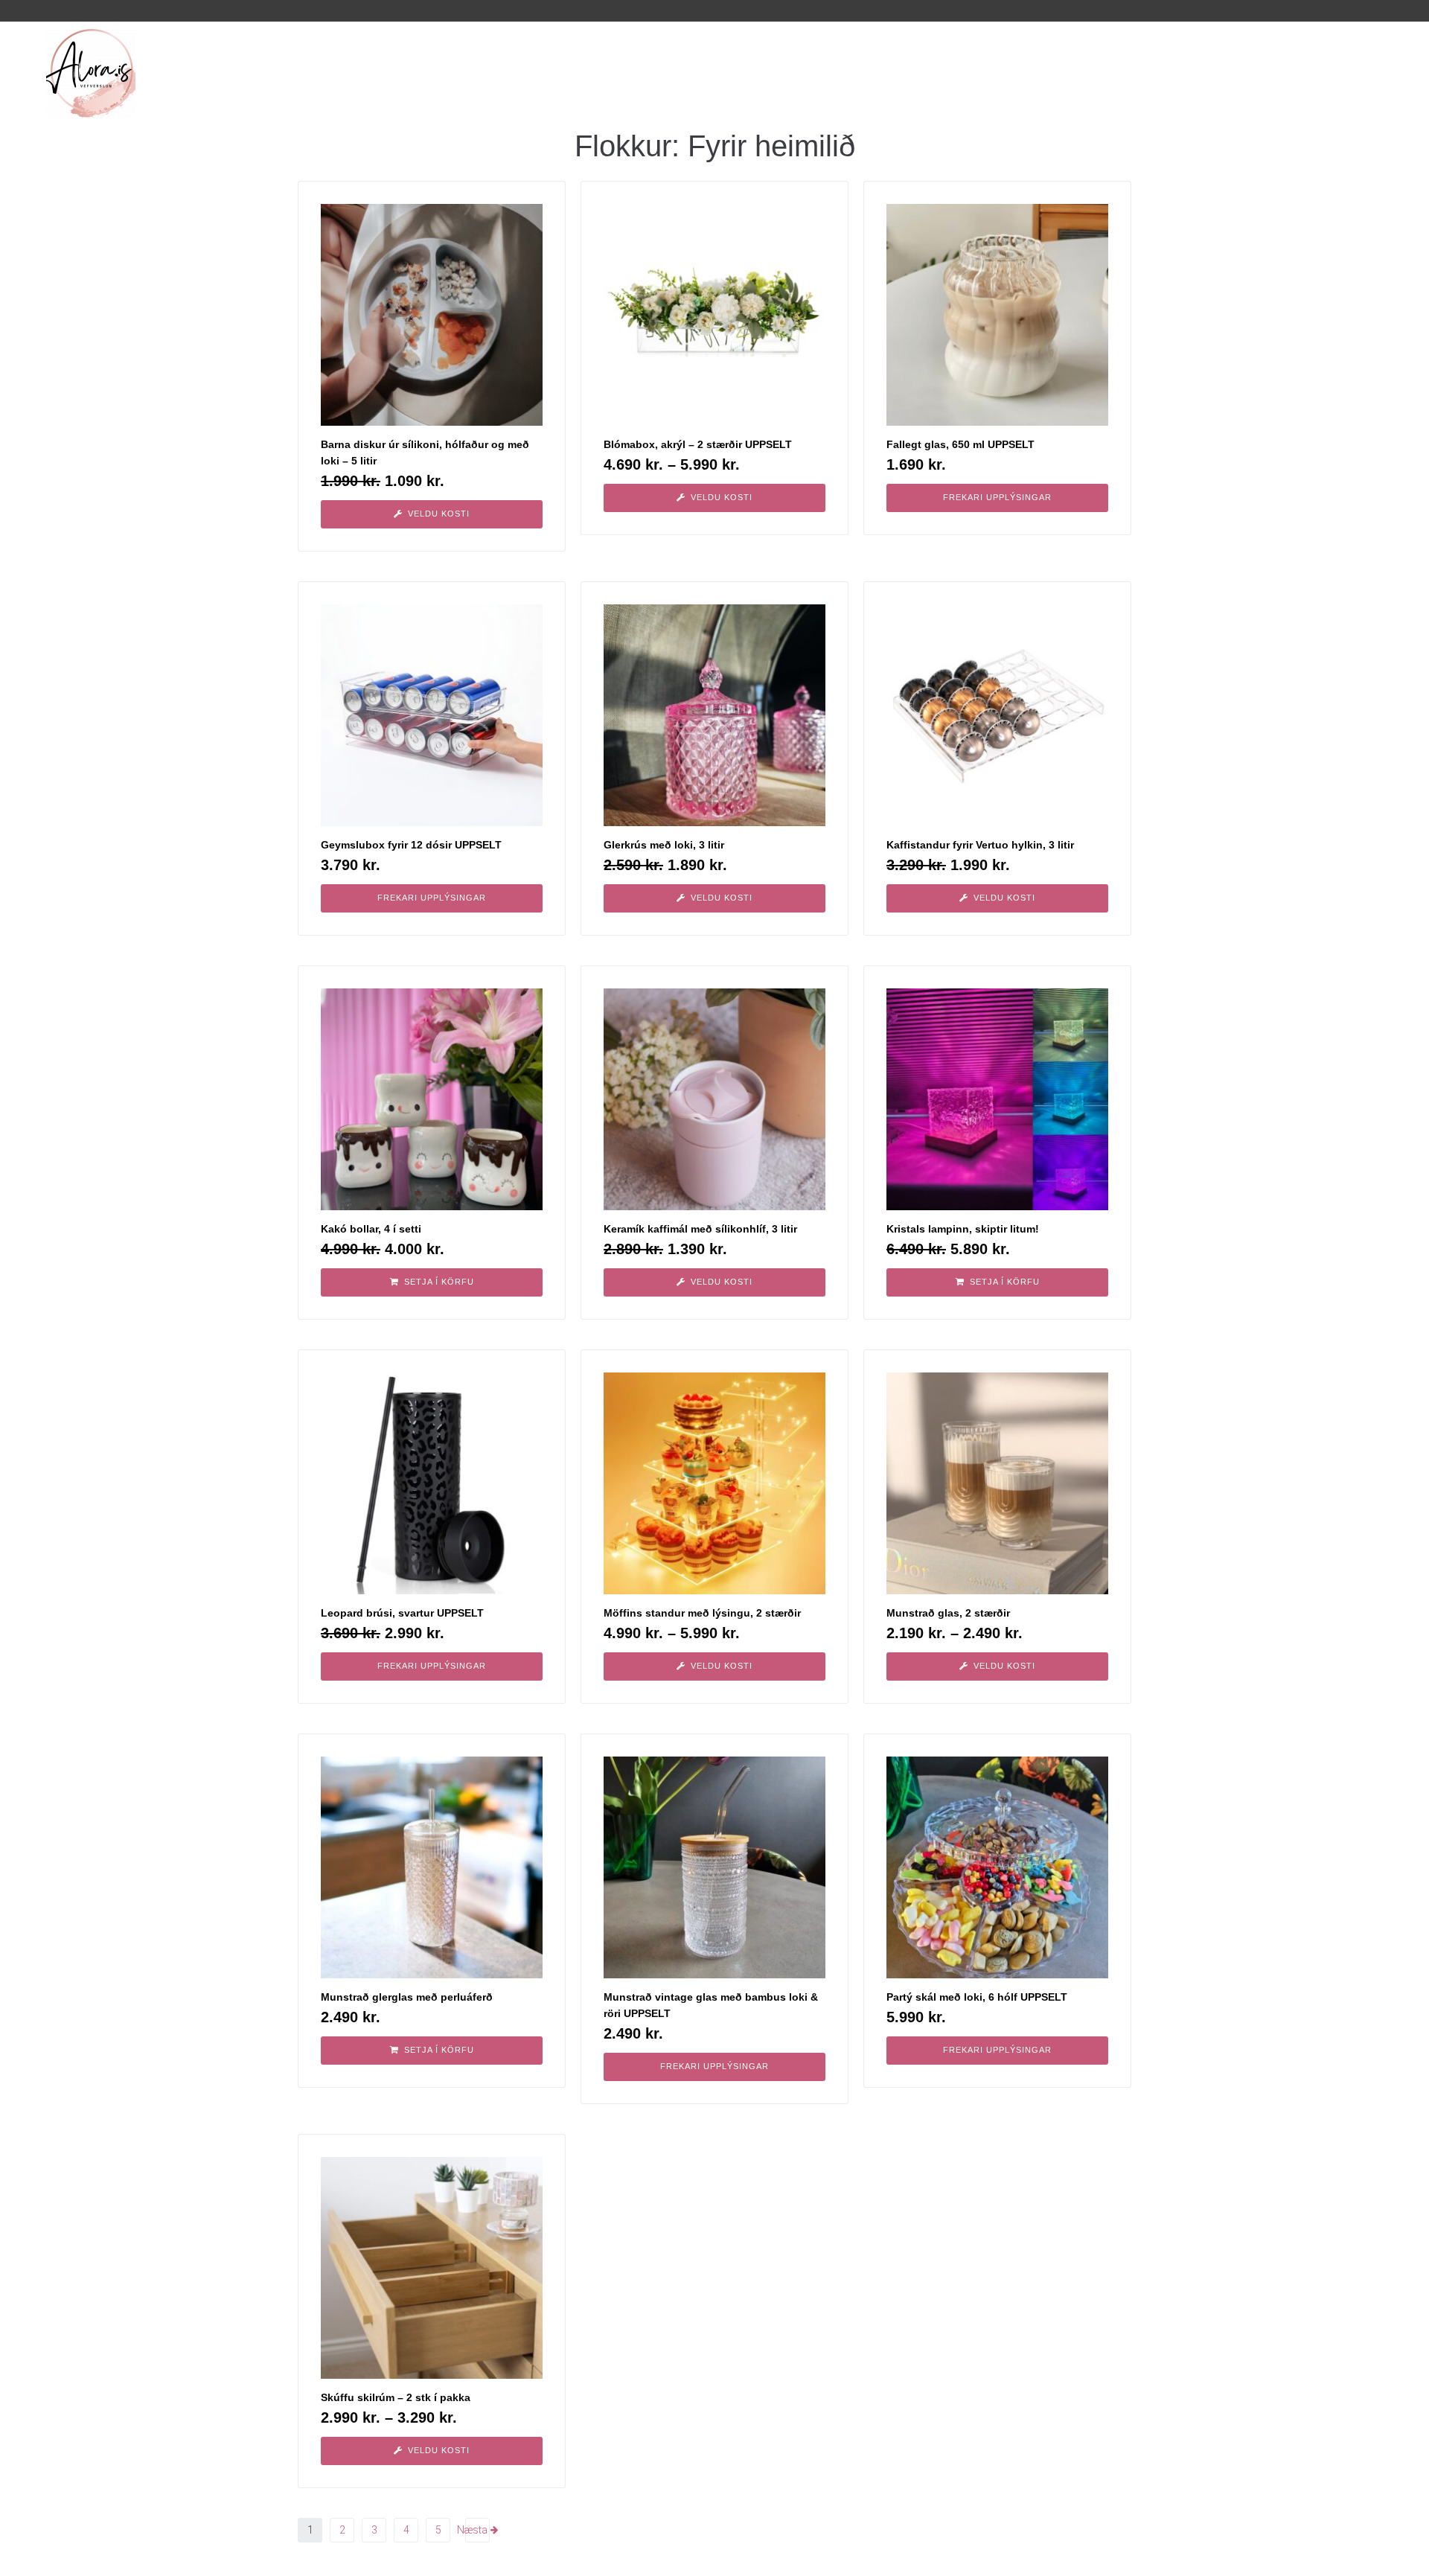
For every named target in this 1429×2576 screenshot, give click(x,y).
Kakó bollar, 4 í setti (371, 1229)
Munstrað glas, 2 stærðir (948, 1613)
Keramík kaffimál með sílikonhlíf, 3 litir (700, 1229)
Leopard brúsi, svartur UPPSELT (402, 1613)
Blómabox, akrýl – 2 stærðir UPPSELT (698, 444)
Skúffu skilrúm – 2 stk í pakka (396, 2397)
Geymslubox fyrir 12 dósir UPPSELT (411, 845)
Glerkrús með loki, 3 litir (664, 845)
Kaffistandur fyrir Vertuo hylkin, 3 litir (980, 845)
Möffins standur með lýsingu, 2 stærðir (702, 1613)
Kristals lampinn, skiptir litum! (963, 1229)
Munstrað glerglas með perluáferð (407, 1997)
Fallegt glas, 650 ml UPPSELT (960, 444)
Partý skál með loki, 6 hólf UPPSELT (977, 1997)
